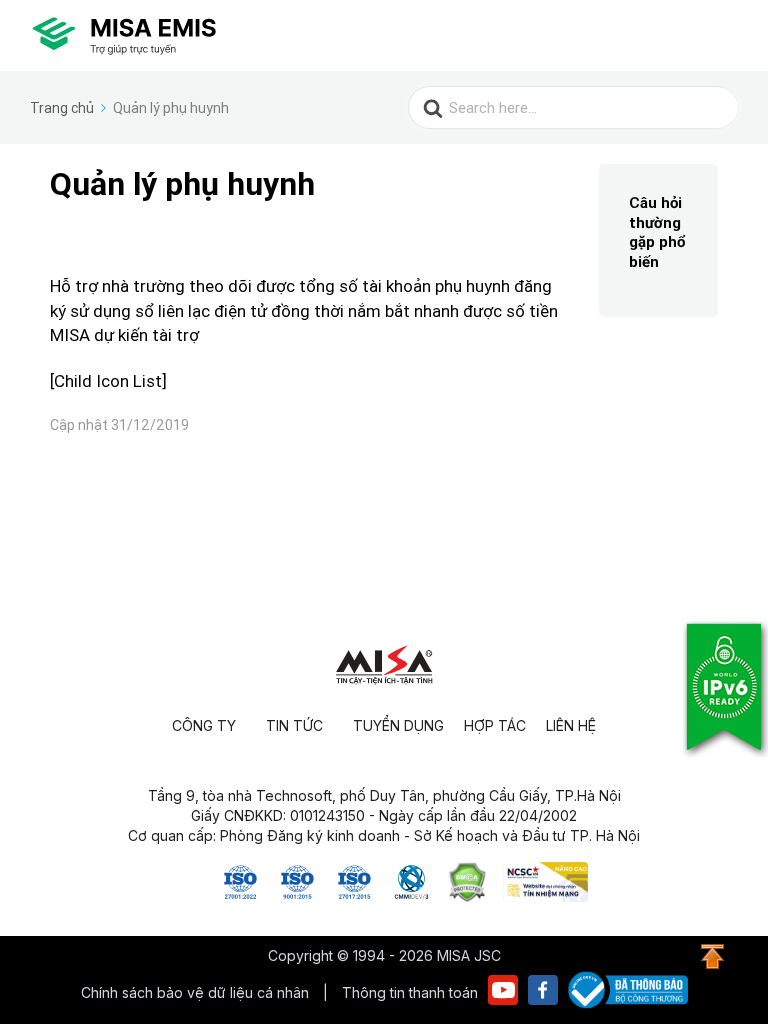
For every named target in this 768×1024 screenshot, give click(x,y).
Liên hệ (571, 725)
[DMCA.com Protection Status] (467, 896)
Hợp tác (495, 725)
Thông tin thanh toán (410, 992)
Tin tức (294, 725)
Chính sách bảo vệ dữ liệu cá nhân (197, 992)
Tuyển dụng (398, 725)
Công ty (204, 725)
